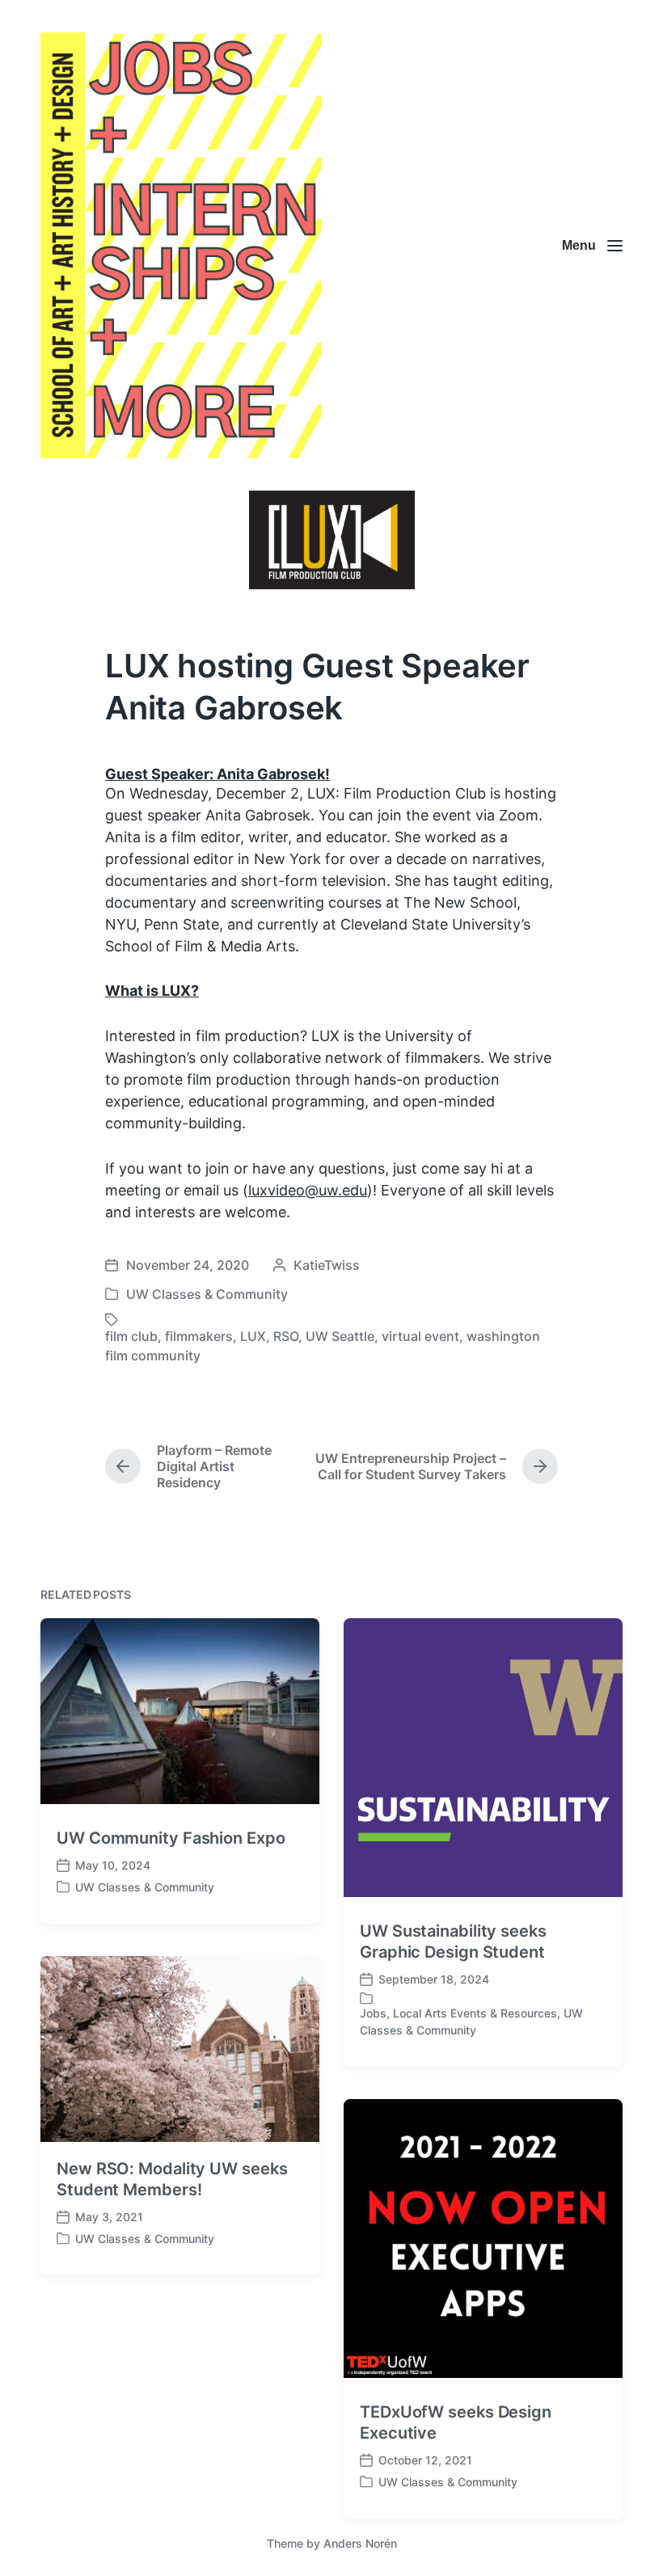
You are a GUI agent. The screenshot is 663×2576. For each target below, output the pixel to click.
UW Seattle (340, 1336)
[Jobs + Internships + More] (181, 245)
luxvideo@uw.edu (308, 1190)
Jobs (373, 2013)
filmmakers (199, 1336)
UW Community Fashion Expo (171, 1838)
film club (131, 1336)
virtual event (420, 1336)
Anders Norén (360, 2543)
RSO (286, 1336)
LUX (253, 1336)
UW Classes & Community (207, 1294)
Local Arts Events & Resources (475, 2013)
